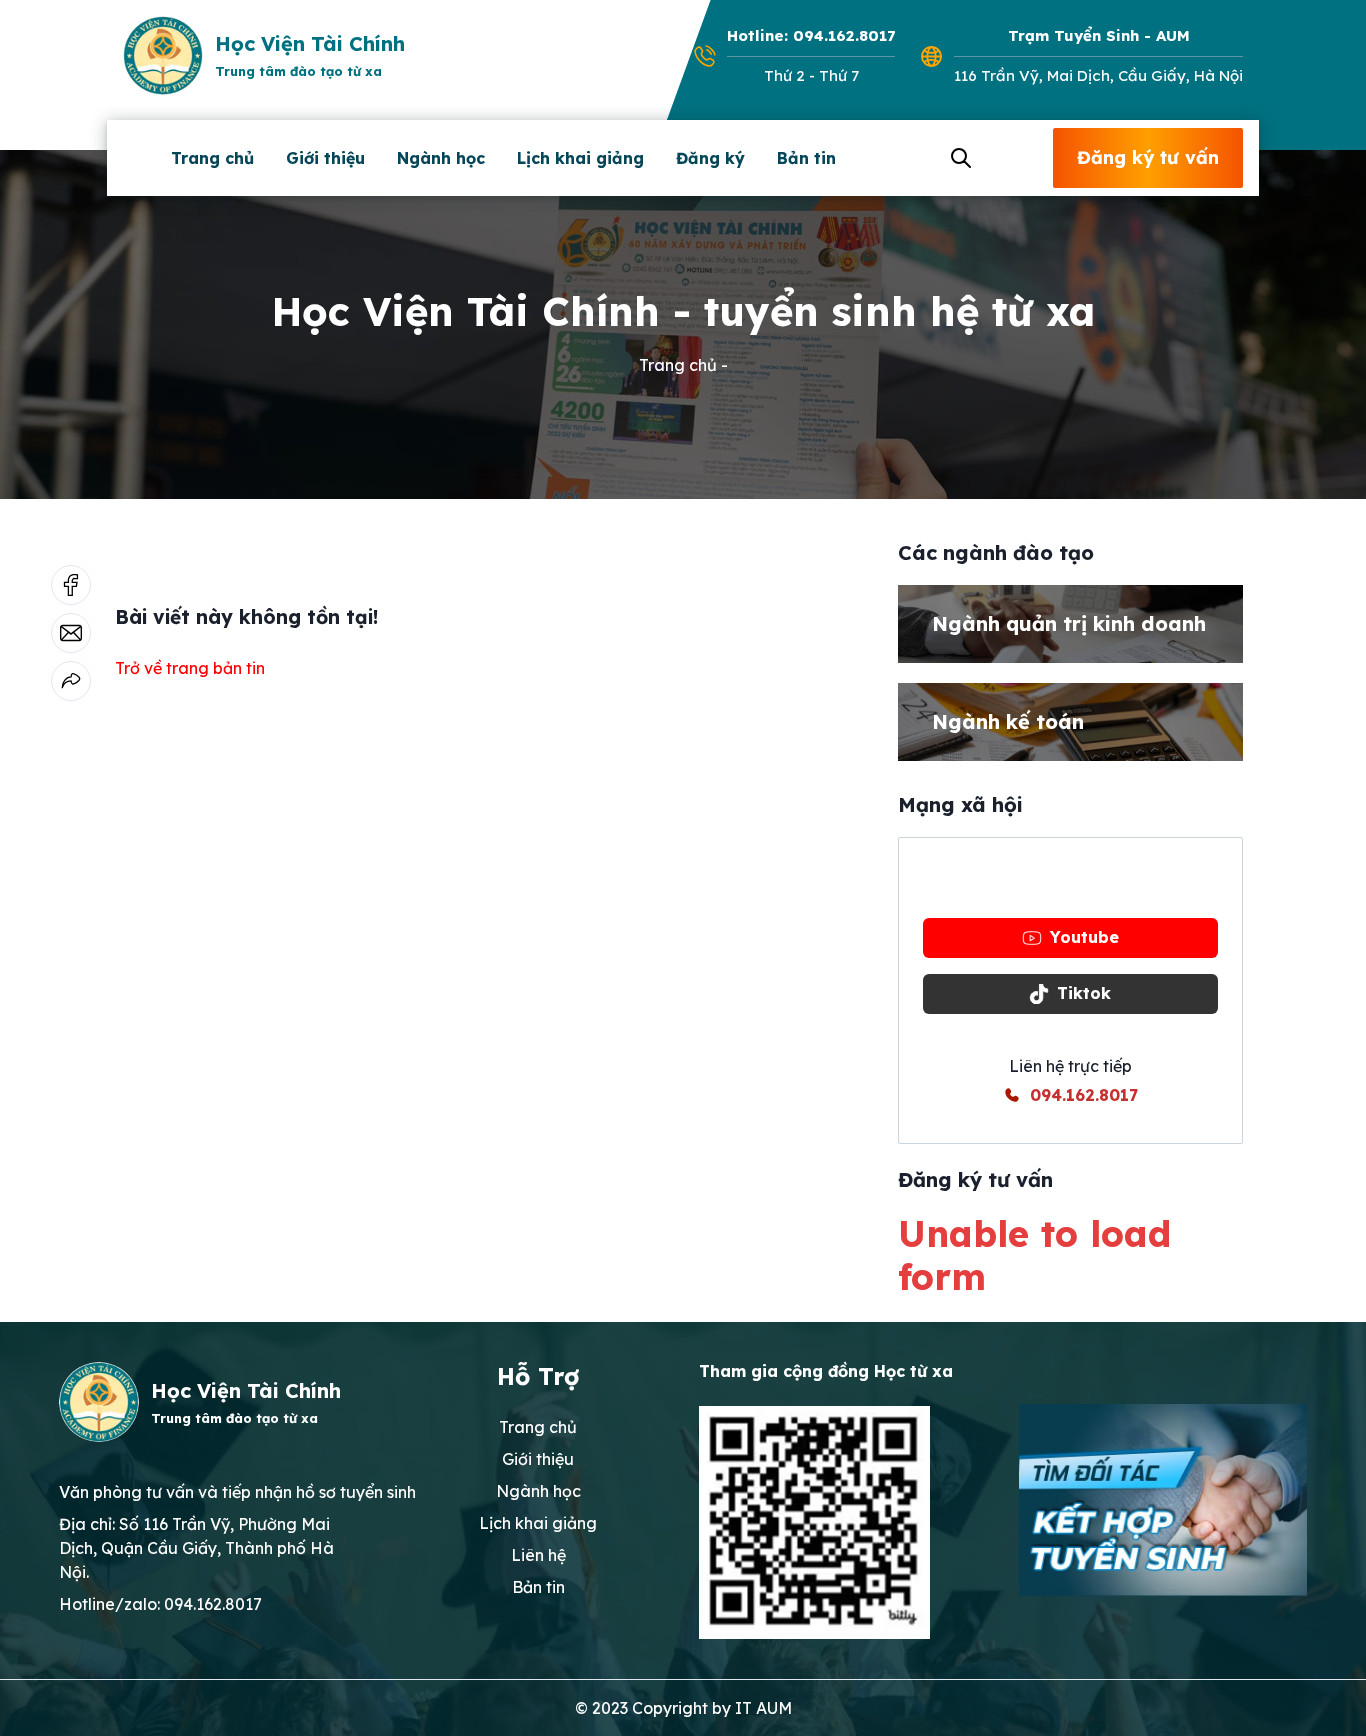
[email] (71, 633)
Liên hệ (538, 1555)
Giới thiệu (325, 158)
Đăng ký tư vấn (1148, 157)
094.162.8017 (1084, 1095)
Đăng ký (710, 158)
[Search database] (958, 158)
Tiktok (1084, 993)
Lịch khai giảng (580, 158)
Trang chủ (212, 158)
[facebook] (71, 585)
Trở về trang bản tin (190, 668)
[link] (71, 681)
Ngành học (441, 158)
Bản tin (806, 158)
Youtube (1084, 937)
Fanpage (1084, 881)
